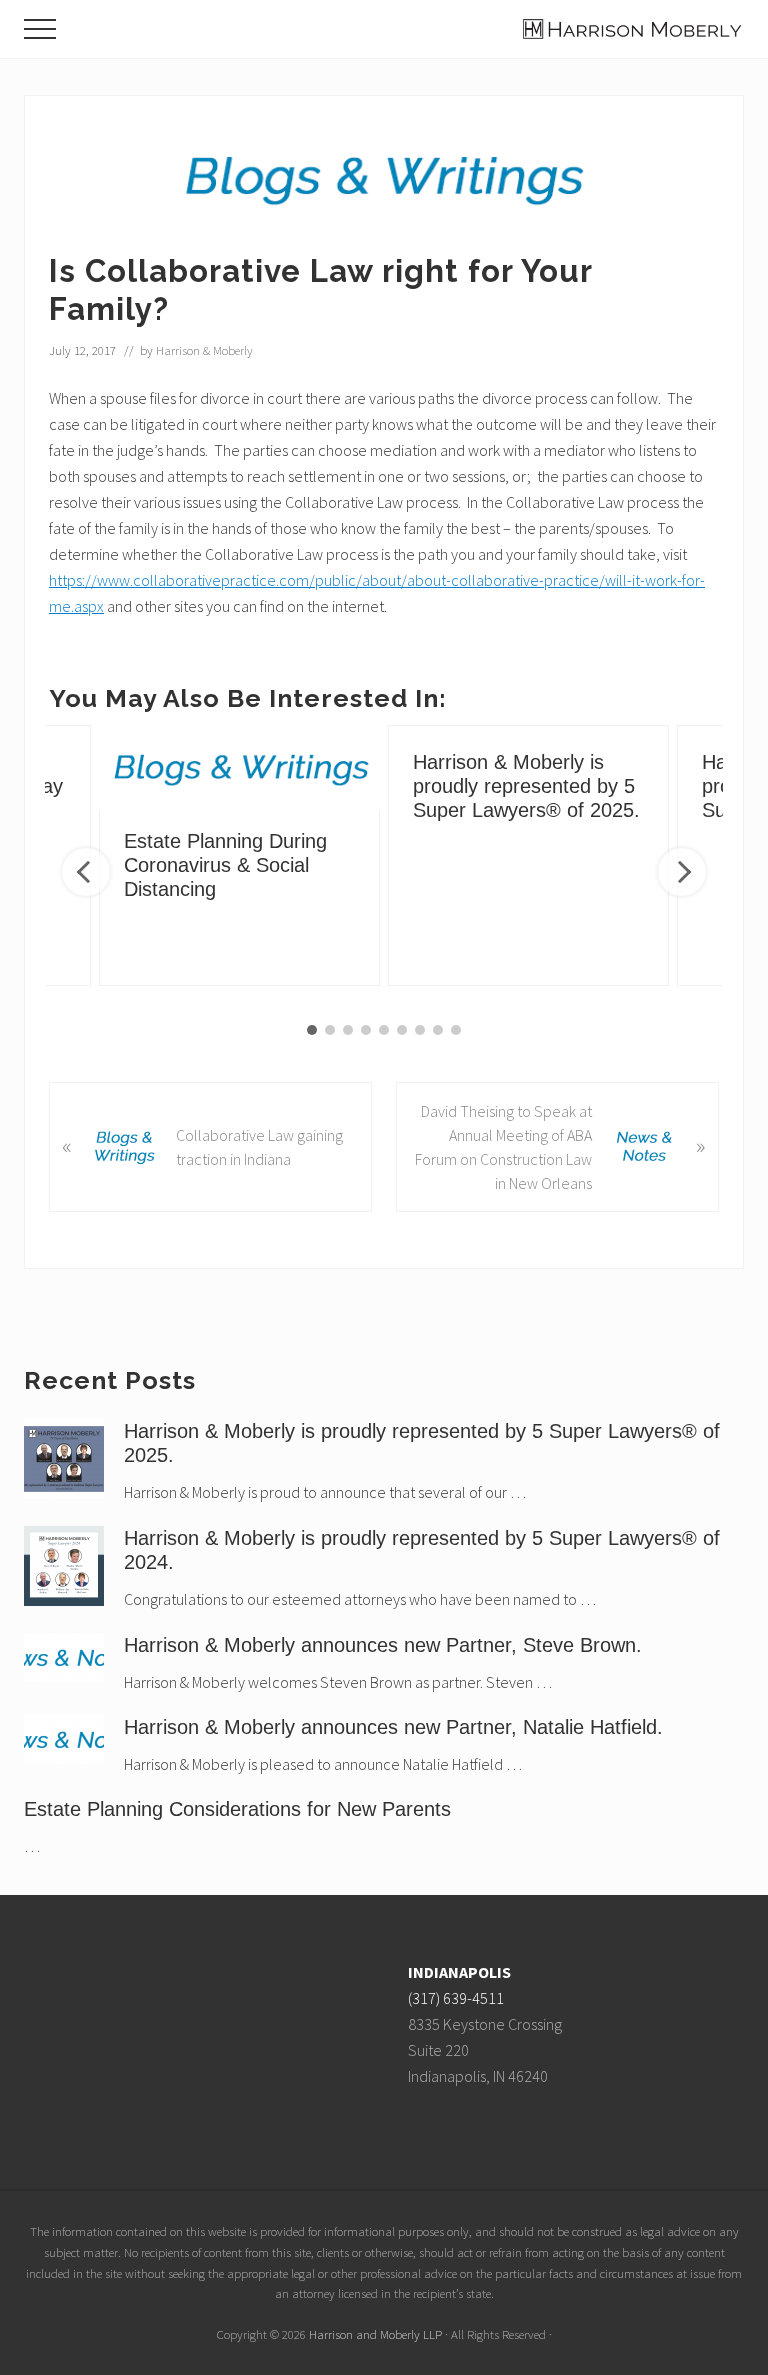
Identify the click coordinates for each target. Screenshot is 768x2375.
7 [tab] (420, 1030)
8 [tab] (438, 1030)
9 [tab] (456, 1030)
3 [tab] (348, 1030)
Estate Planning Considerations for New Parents (237, 1809)
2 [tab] (330, 1030)
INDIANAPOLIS (459, 1972)
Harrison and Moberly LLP (375, 2334)
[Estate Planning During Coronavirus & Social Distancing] (239, 768)
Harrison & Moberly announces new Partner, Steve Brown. (383, 1645)
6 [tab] (402, 1030)
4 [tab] (366, 1030)
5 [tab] (384, 1030)
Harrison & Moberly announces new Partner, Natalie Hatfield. (393, 1727)
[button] (40, 29)
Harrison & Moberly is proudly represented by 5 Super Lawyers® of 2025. (526, 786)
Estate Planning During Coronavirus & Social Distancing (225, 865)
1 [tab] (312, 1030)
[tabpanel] (528, 855)
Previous (86, 872)
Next (682, 872)
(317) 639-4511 (456, 1998)
